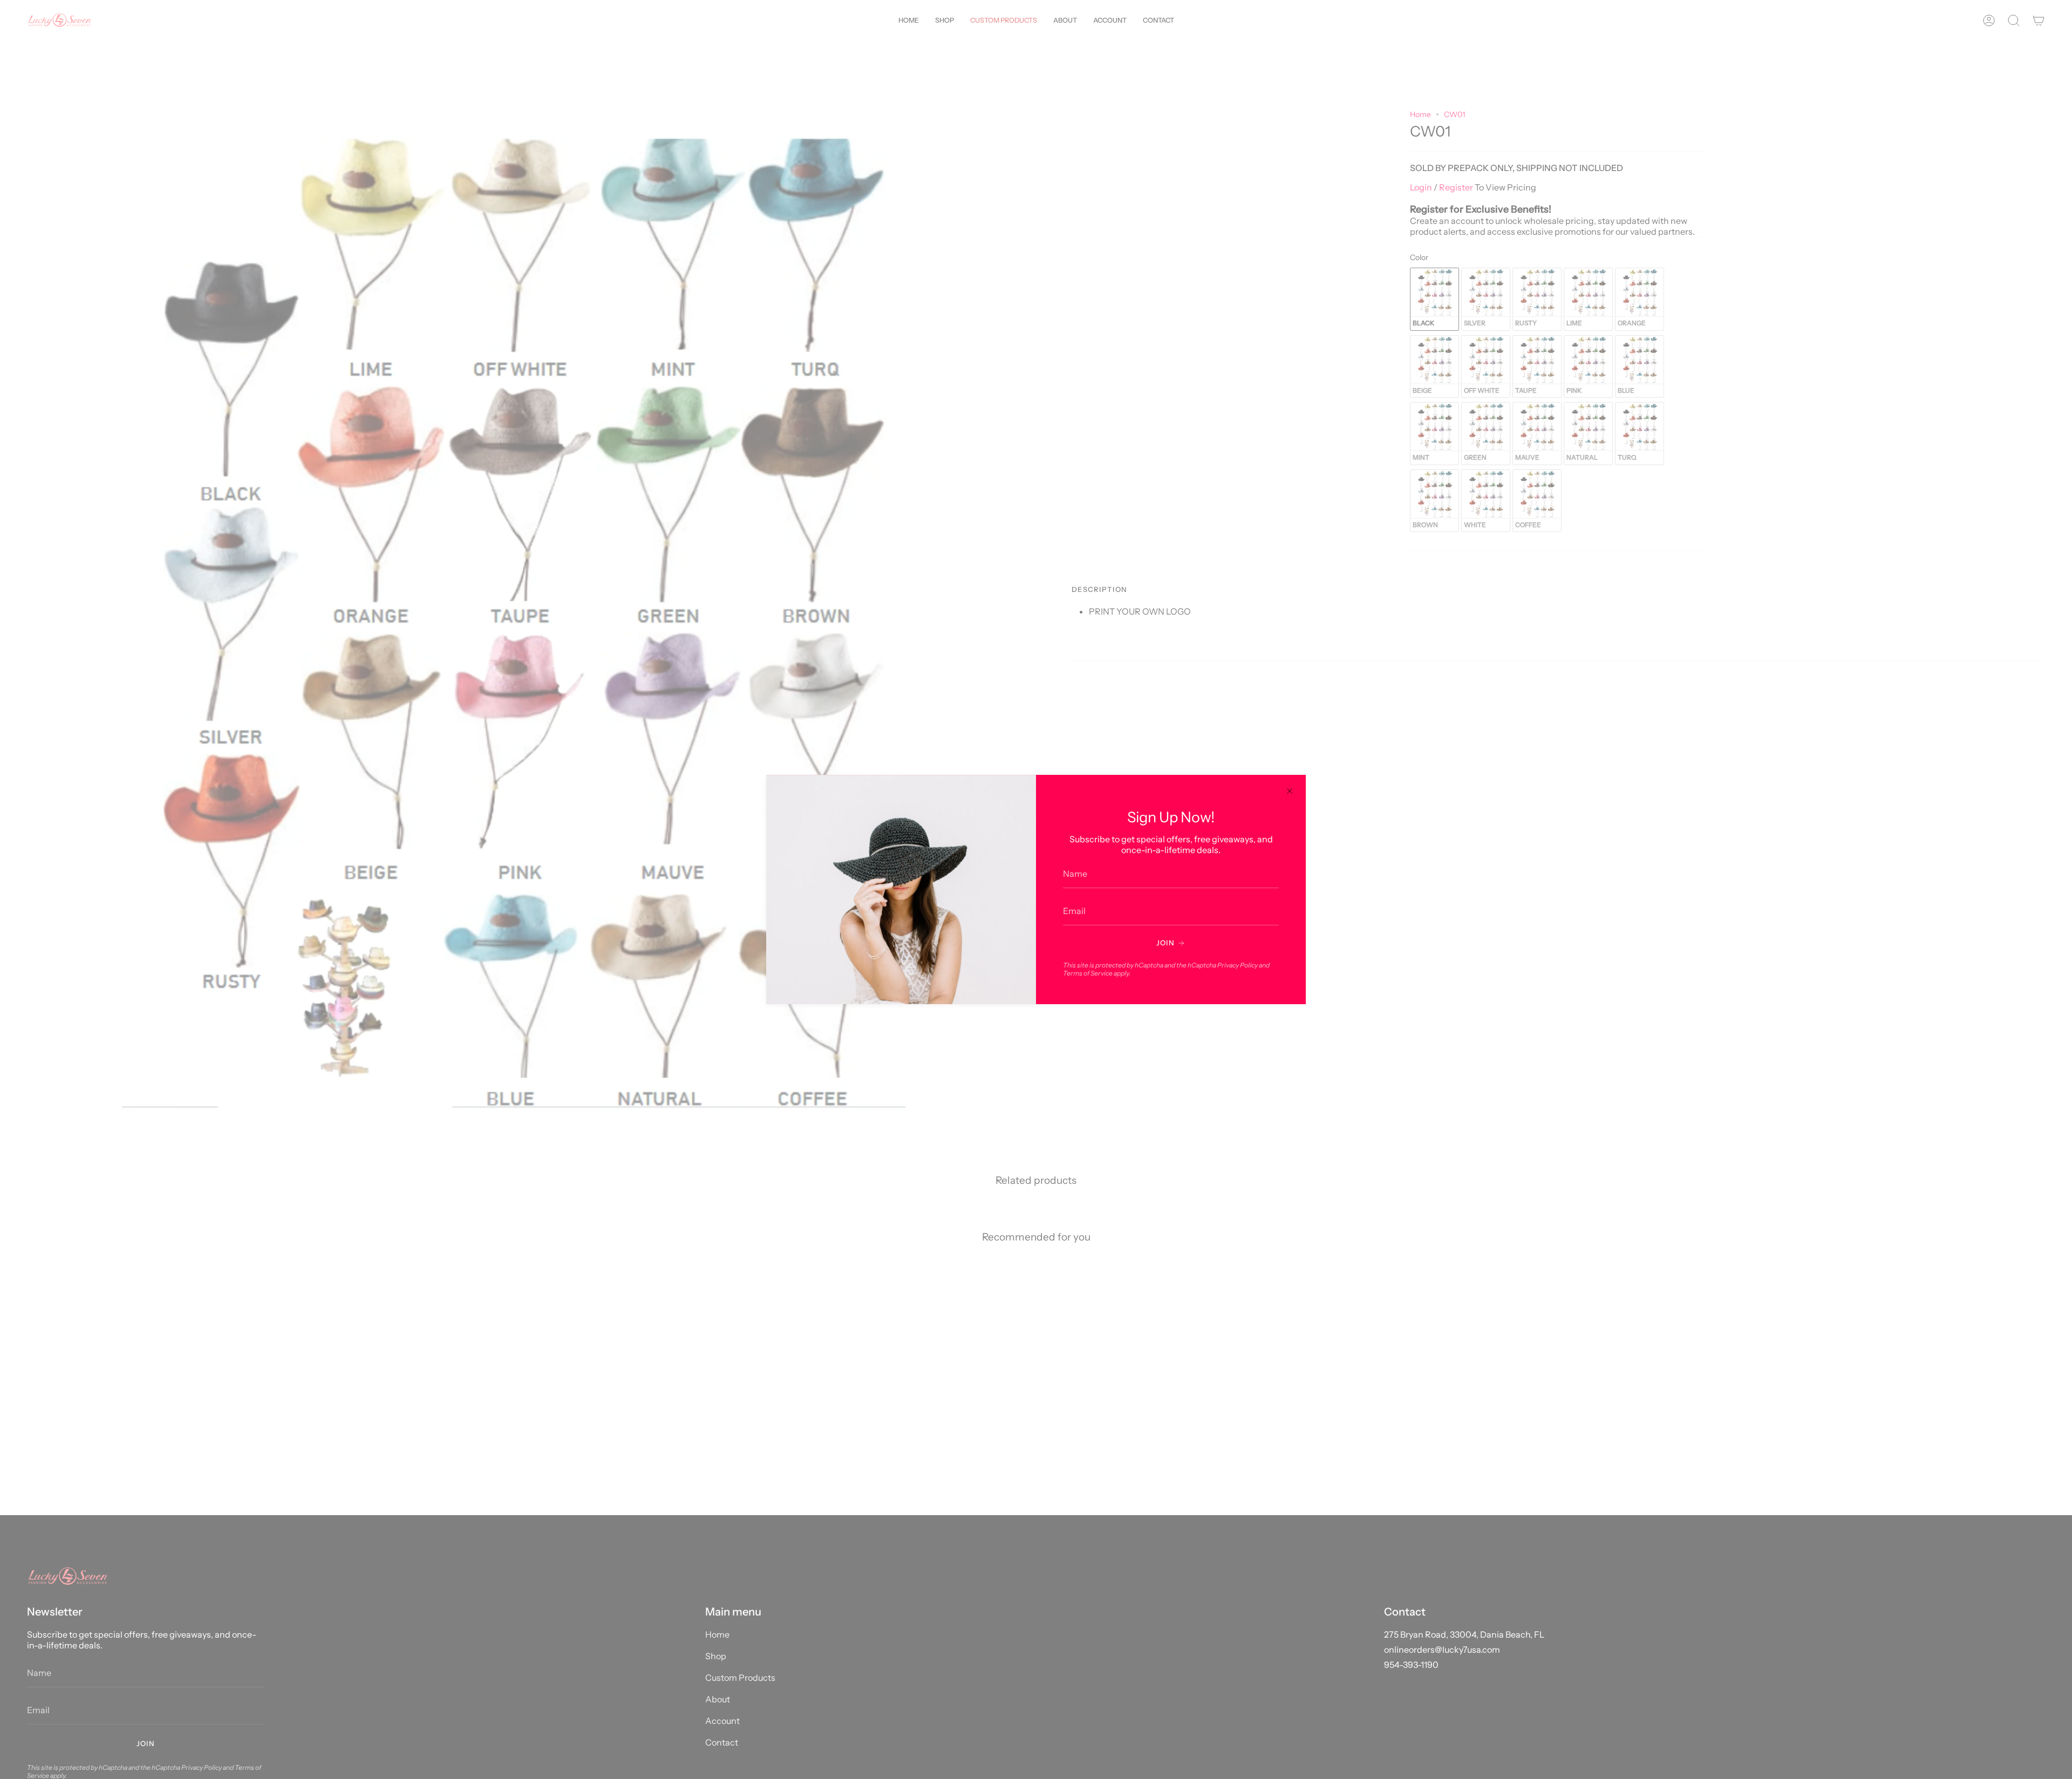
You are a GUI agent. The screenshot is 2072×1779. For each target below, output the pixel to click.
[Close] (1290, 791)
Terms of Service (1088, 973)
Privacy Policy (1238, 965)
